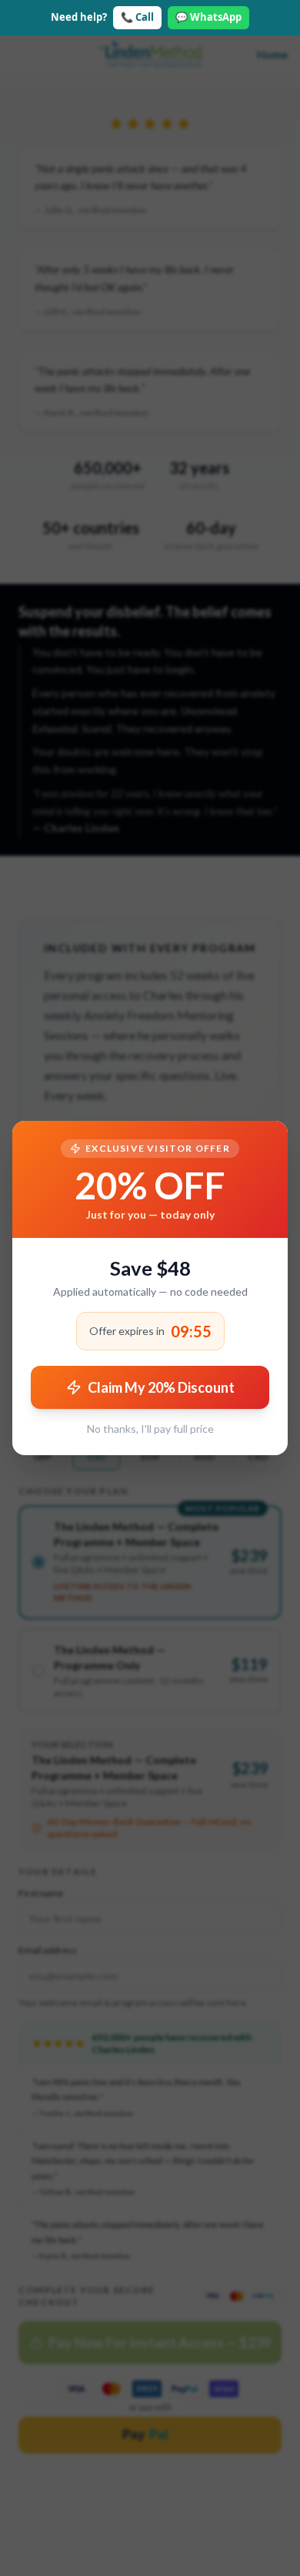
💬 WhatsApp (208, 17)
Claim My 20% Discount (161, 1387)
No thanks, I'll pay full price (150, 1429)
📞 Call (137, 17)
